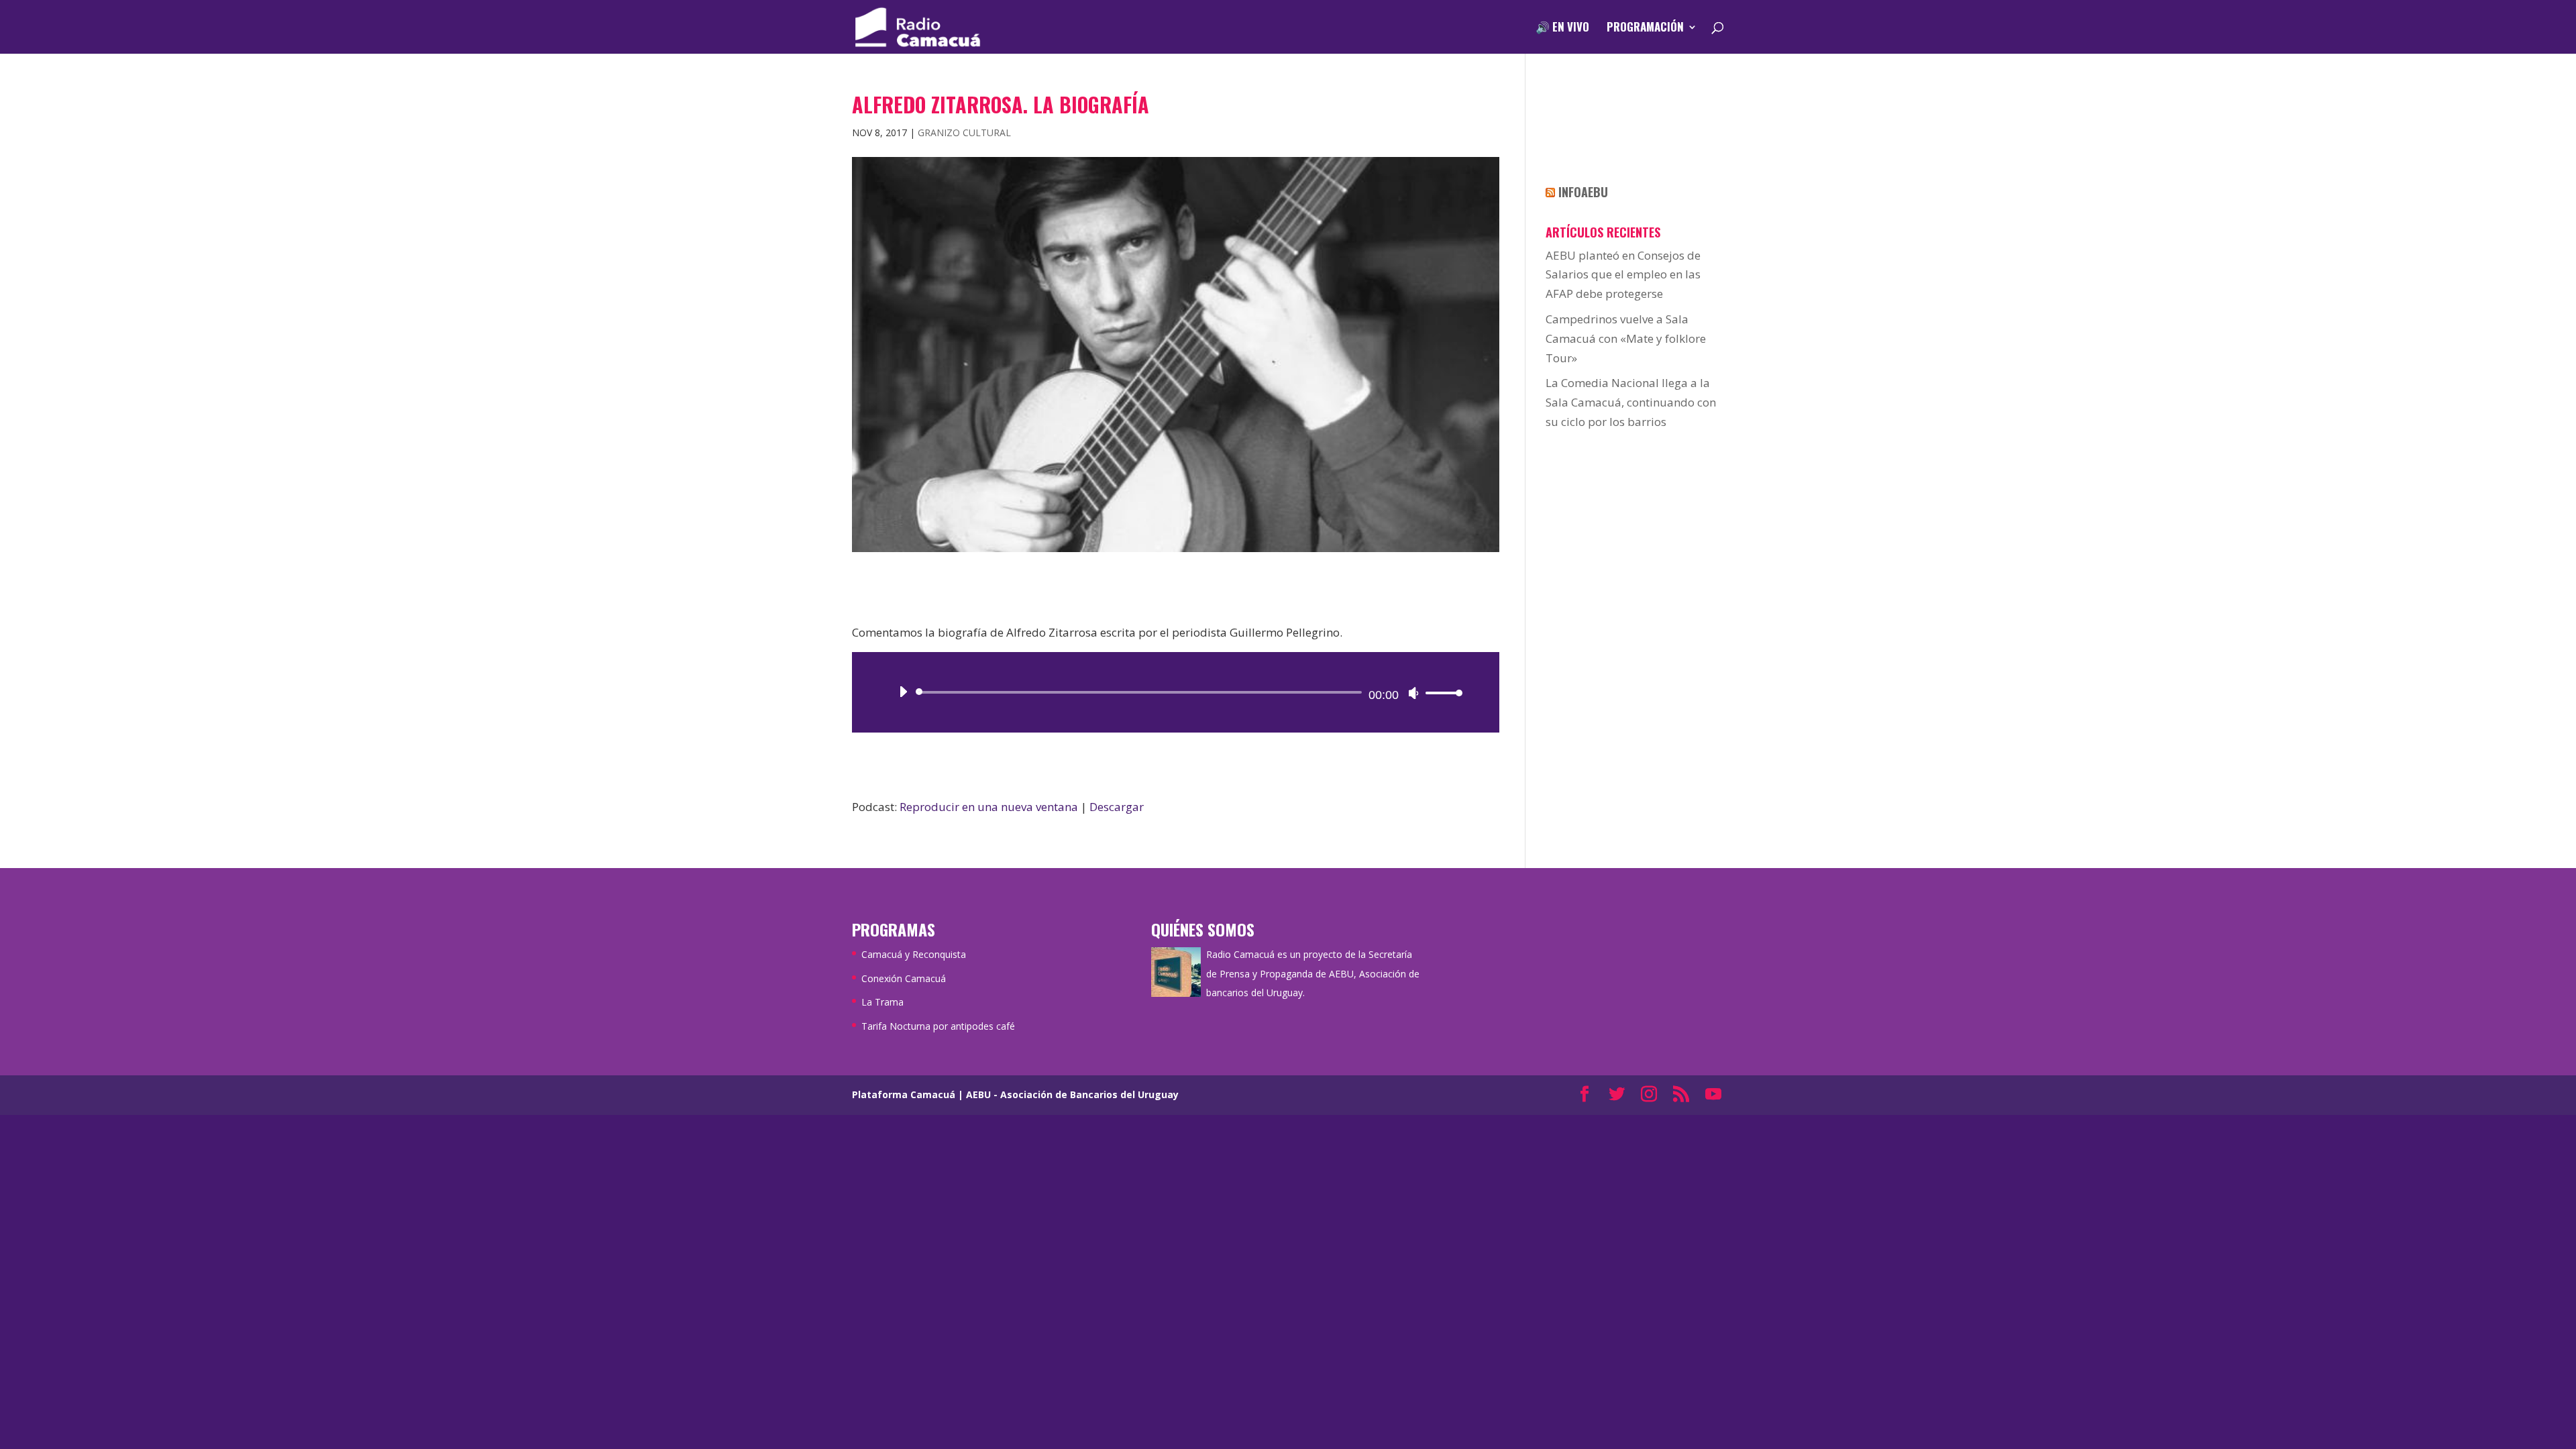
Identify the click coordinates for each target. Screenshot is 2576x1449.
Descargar (1117, 807)
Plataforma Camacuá (904, 1094)
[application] (1176, 692)
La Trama (882, 1002)
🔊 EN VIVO (1562, 29)
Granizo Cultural (964, 132)
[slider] (1440, 693)
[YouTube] (1713, 1095)
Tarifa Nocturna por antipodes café (938, 1026)
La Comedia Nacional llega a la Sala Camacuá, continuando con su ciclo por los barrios (1631, 402)
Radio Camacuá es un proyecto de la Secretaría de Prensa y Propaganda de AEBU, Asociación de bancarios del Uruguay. (1313, 974)
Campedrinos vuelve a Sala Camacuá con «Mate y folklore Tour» (1626, 338)
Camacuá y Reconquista (914, 954)
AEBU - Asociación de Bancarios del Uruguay (1072, 1094)
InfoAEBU (1583, 192)
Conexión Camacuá (904, 978)
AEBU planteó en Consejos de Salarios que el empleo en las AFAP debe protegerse (1623, 275)
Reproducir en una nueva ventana (989, 807)
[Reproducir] (903, 692)
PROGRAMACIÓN (1645, 29)
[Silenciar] (1413, 693)
